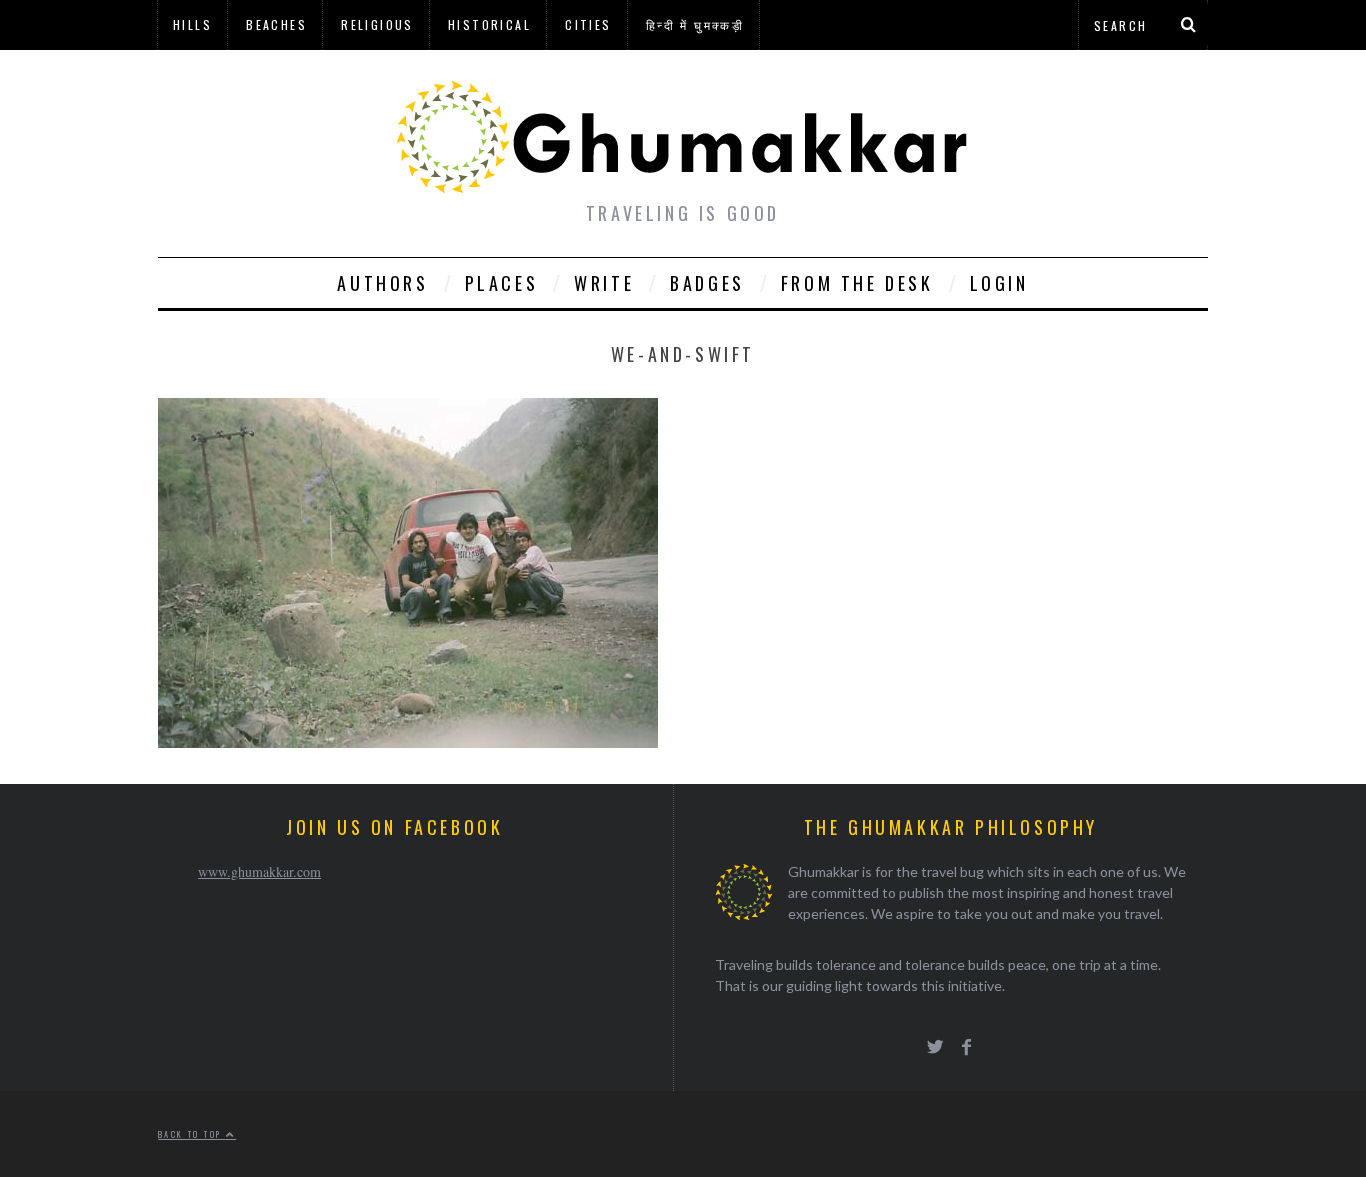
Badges (707, 283)
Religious (377, 24)
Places (502, 283)
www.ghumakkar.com (259, 871)
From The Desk (857, 283)
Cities (588, 24)
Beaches (276, 24)
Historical (489, 24)
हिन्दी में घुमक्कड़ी (695, 24)
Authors (382, 283)
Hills (192, 24)
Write (604, 283)
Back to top (192, 1134)
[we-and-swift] (408, 741)
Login (999, 283)
